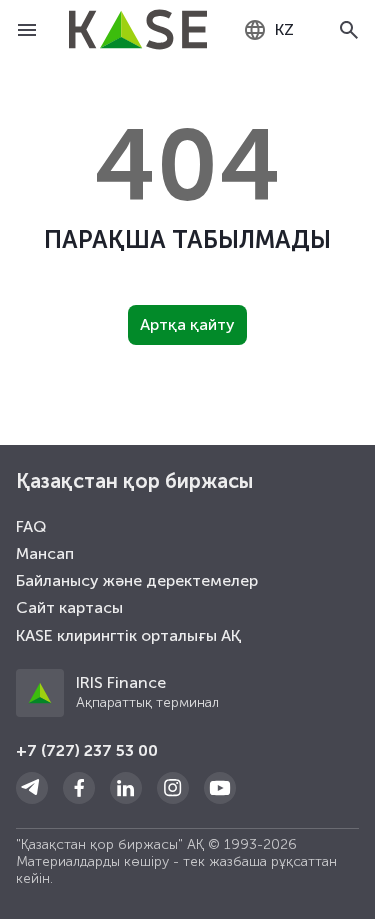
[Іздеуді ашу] (348, 30)
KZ (284, 29)
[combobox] (268, 30)
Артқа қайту (187, 324)
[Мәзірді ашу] (26, 30)
